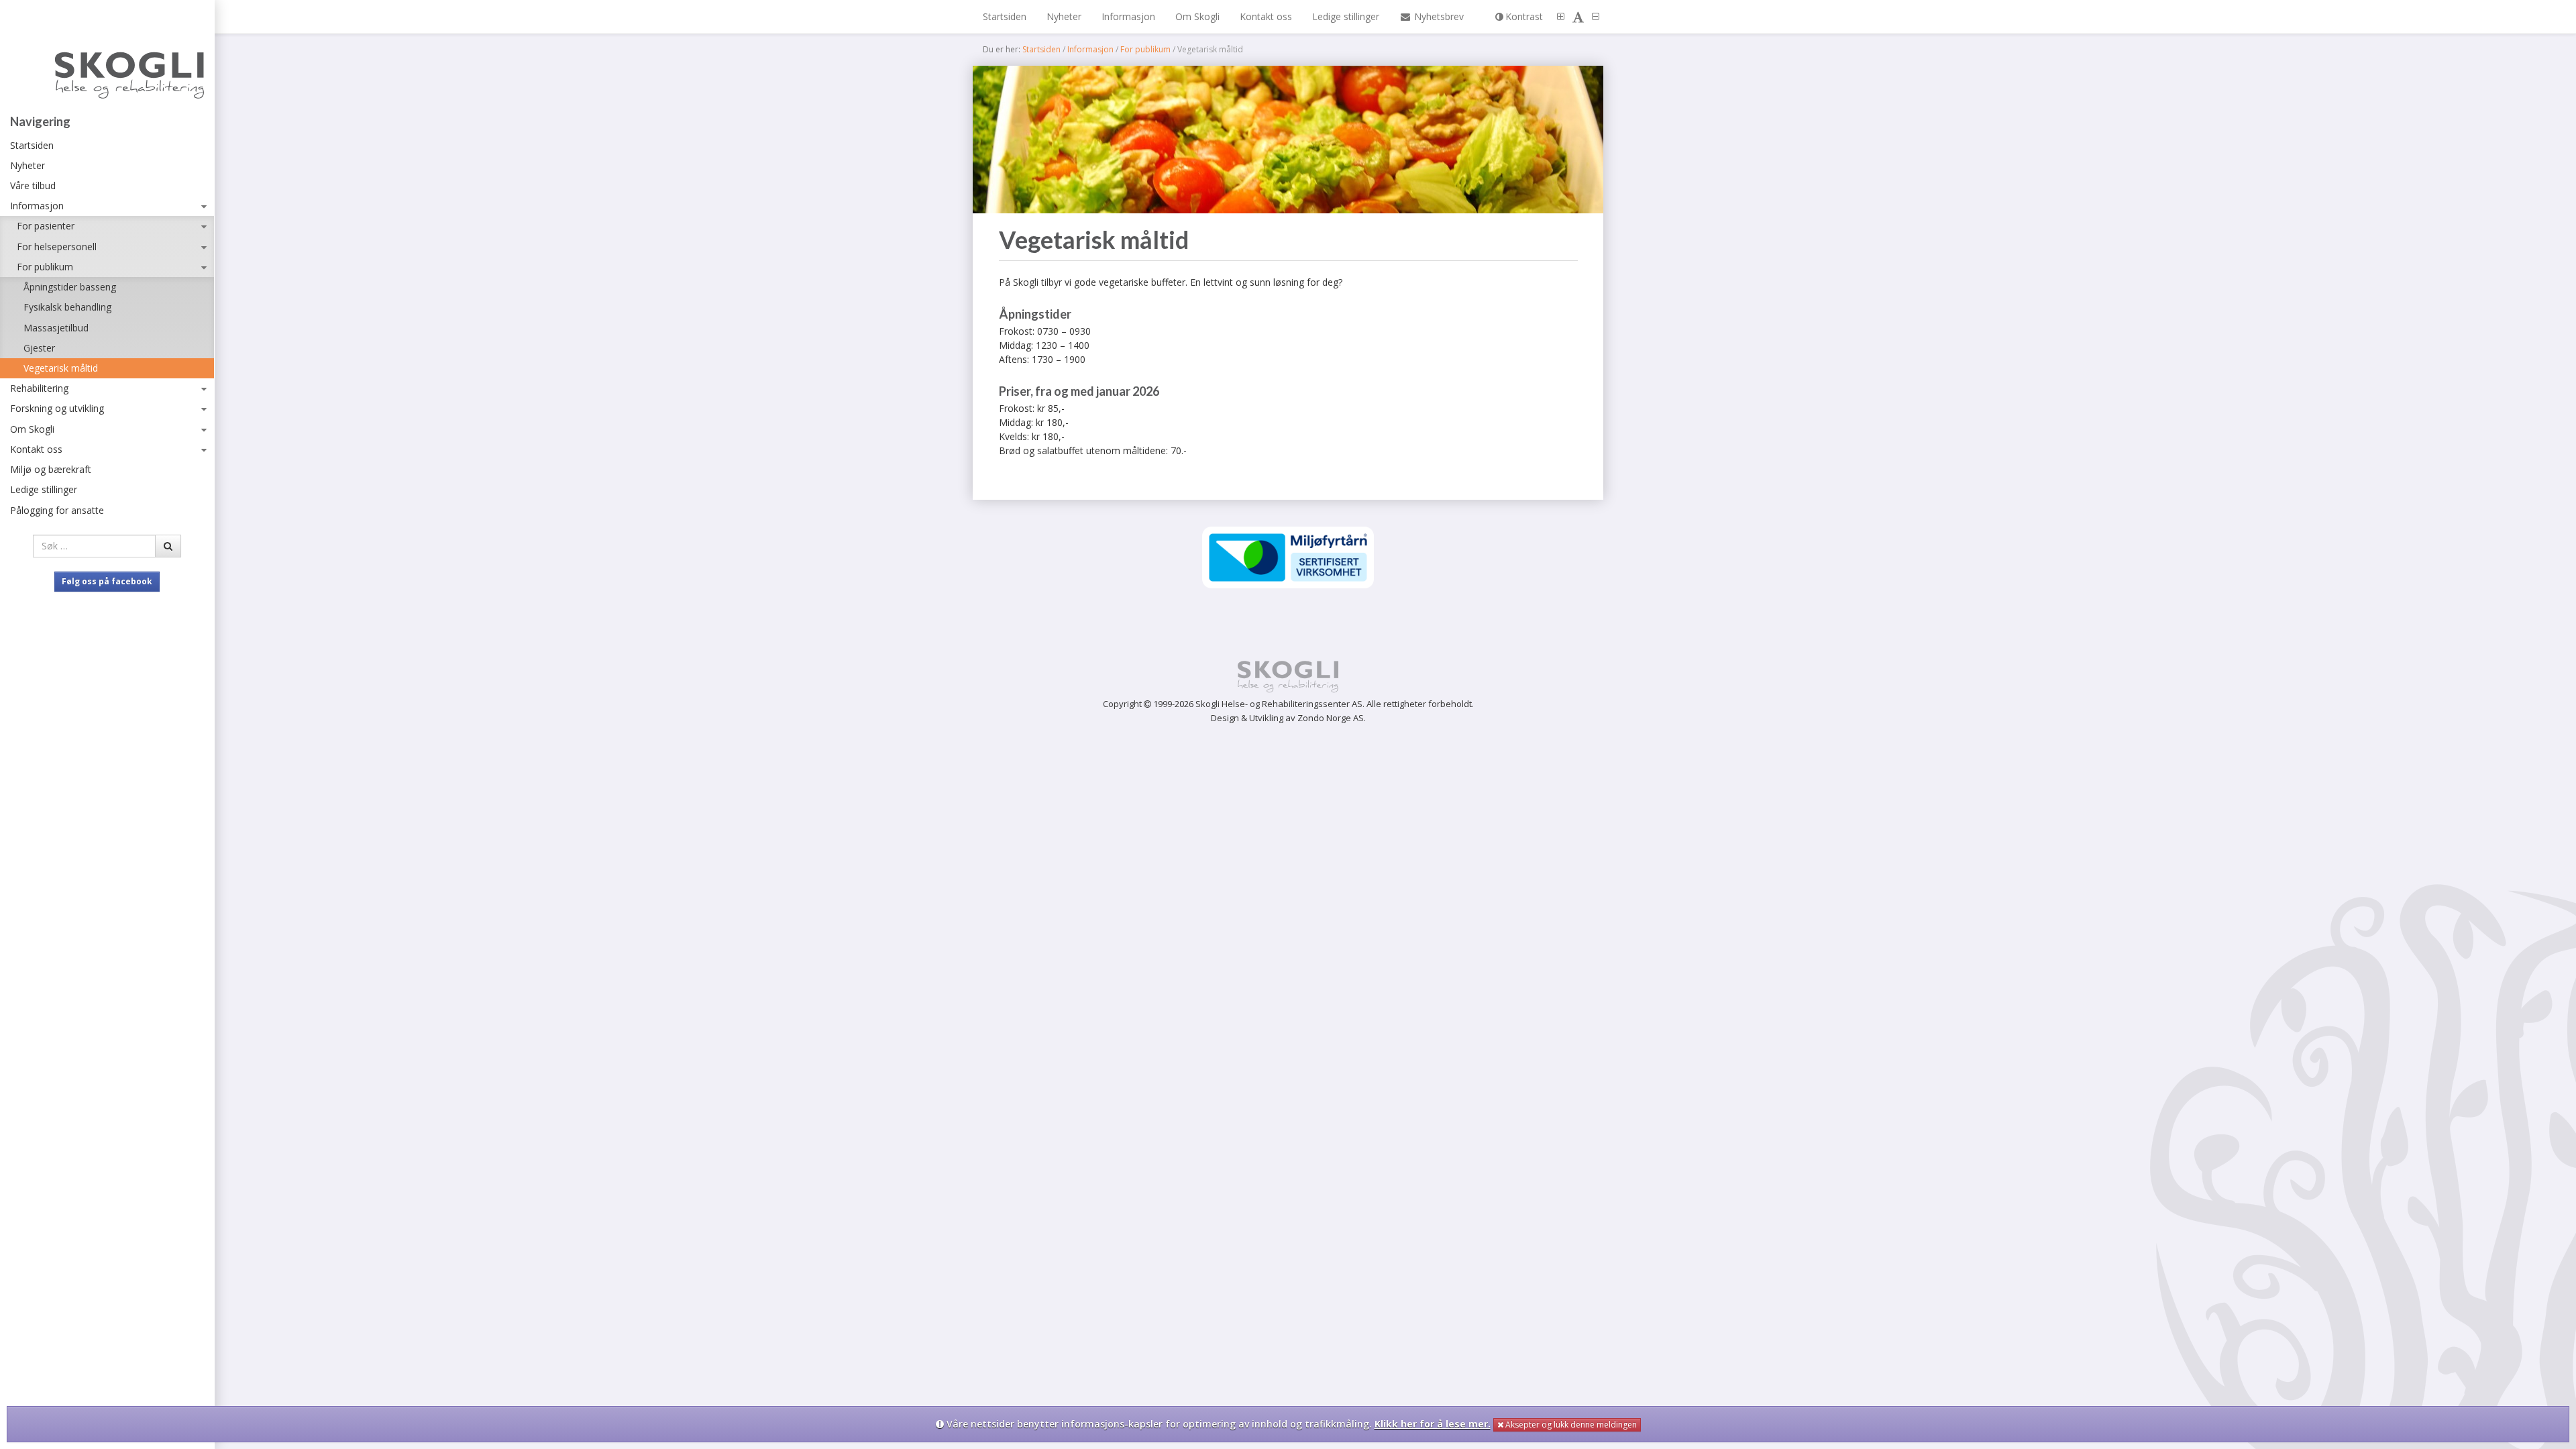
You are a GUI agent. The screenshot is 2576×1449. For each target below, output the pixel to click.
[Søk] (168, 546)
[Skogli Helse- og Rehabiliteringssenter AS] (107, 60)
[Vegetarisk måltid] (1288, 140)
